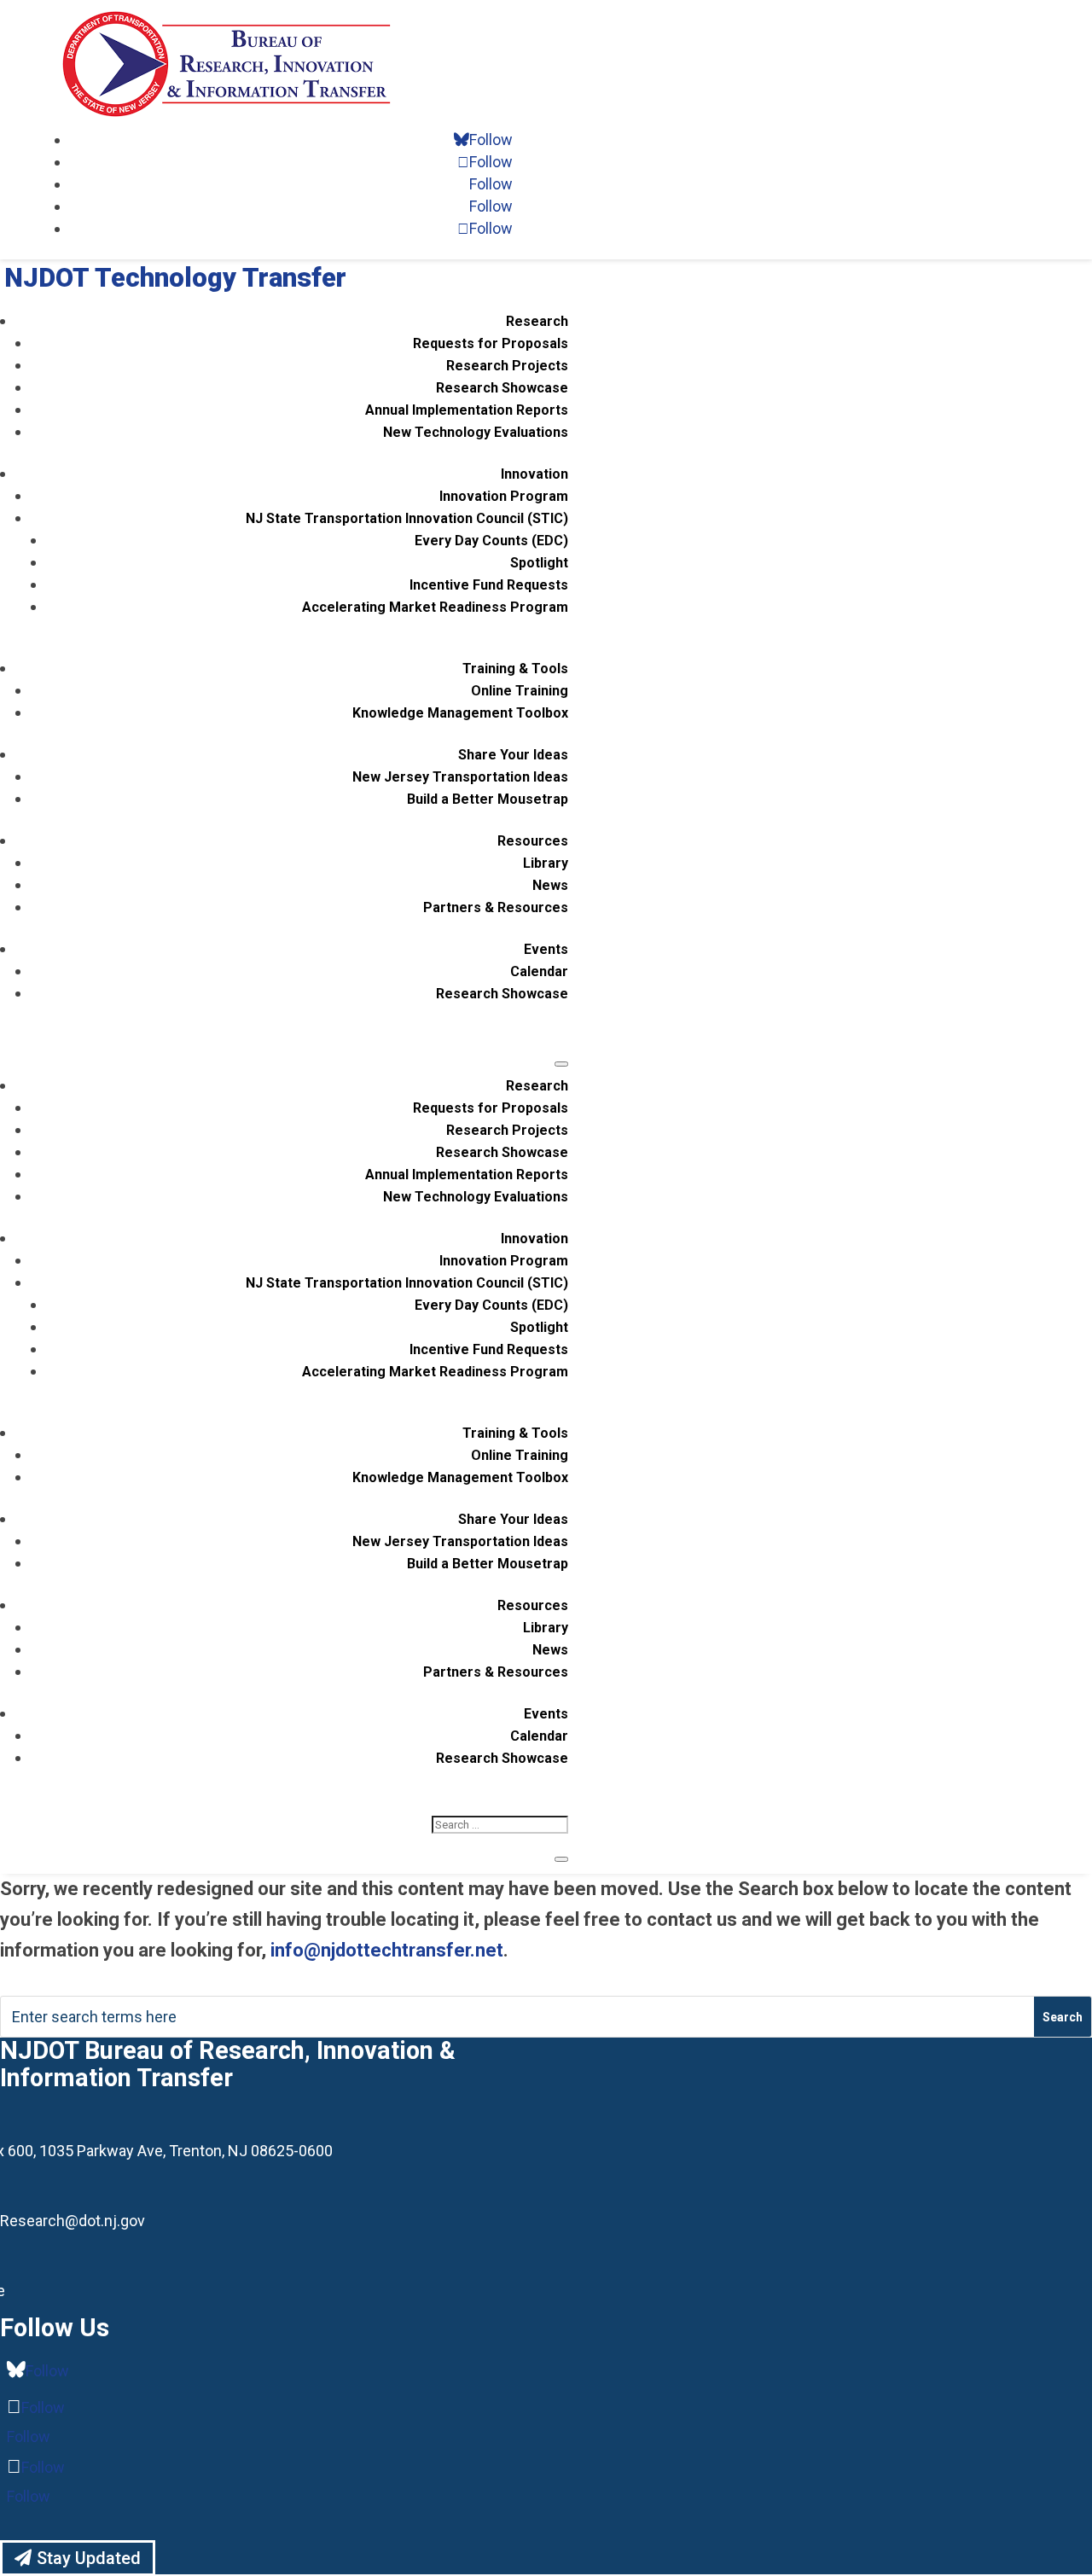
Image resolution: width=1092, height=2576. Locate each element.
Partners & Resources (496, 907)
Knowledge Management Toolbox (460, 713)
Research (537, 321)
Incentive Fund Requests (489, 585)
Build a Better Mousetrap (488, 799)
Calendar (539, 971)
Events (546, 949)
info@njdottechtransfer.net (387, 1950)
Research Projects (507, 366)
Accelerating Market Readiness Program (435, 607)
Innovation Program (504, 496)
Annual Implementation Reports (467, 410)
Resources (533, 841)
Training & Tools (515, 669)
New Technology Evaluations (476, 432)
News (550, 885)
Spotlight (539, 563)
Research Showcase (502, 388)
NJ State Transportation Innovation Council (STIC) (407, 518)
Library (546, 863)
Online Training (520, 691)
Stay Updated (89, 2558)
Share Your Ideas (513, 755)
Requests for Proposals (491, 343)
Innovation (534, 474)
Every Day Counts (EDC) (491, 541)
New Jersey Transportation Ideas (460, 777)
